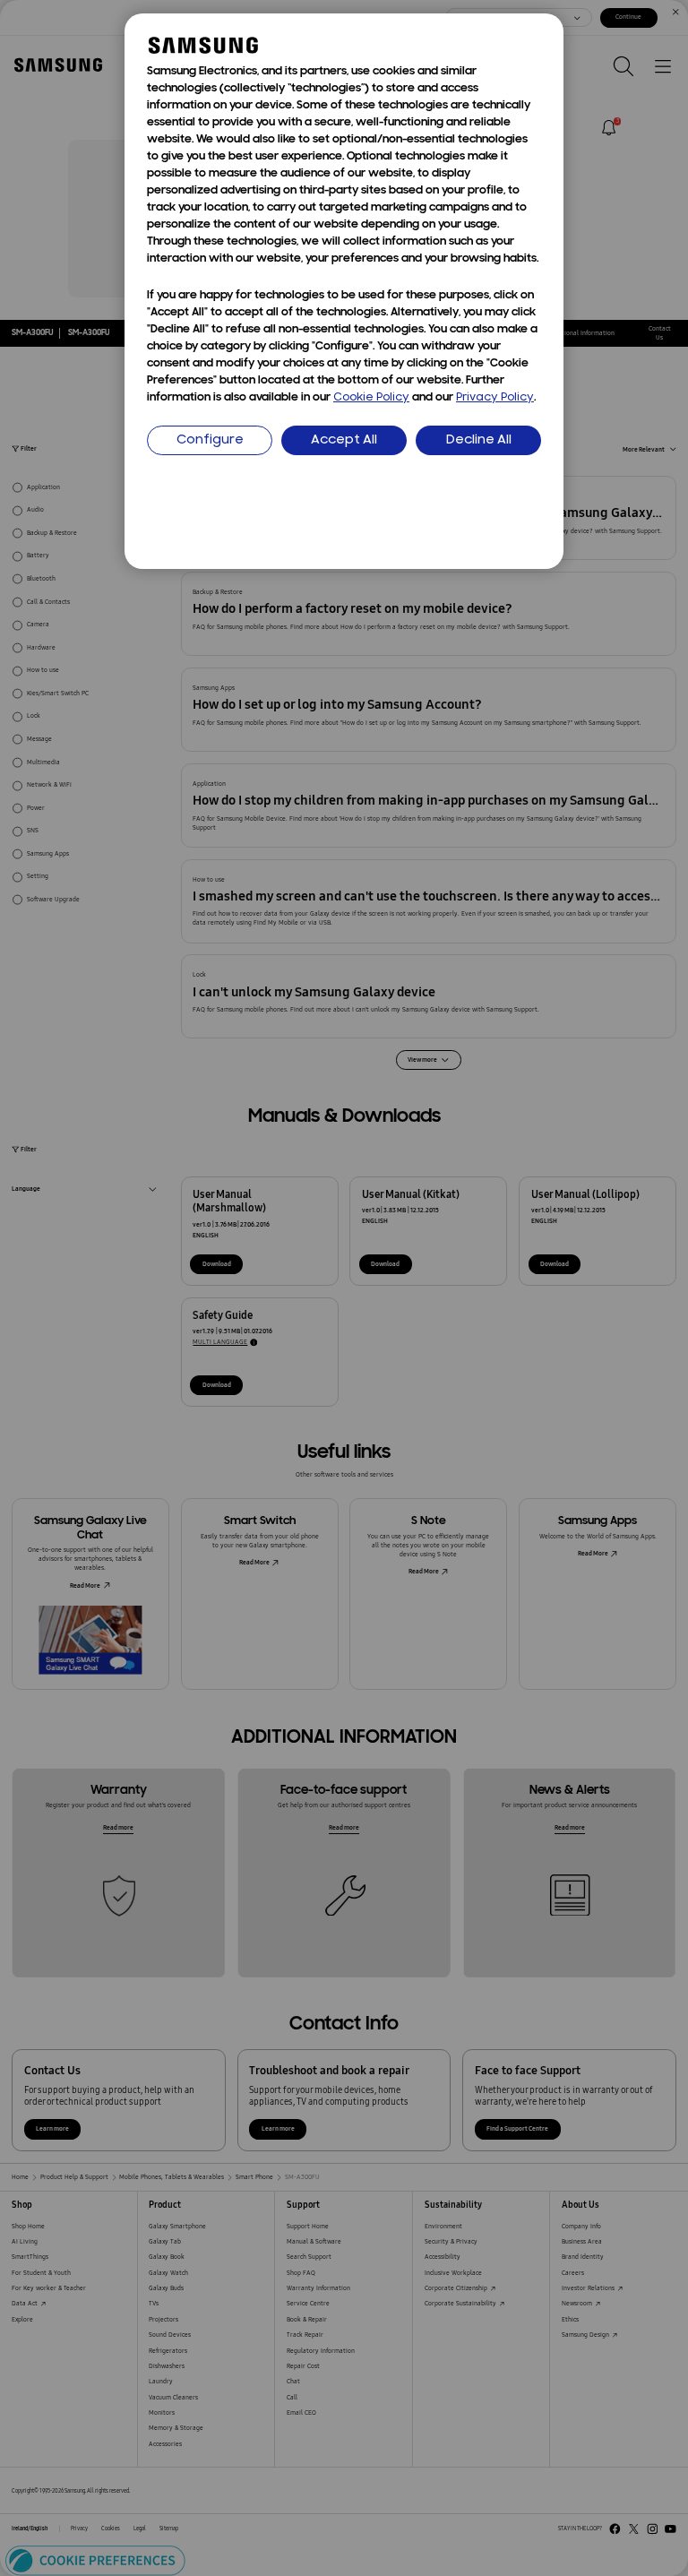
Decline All (479, 440)
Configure (210, 440)
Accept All (344, 440)
